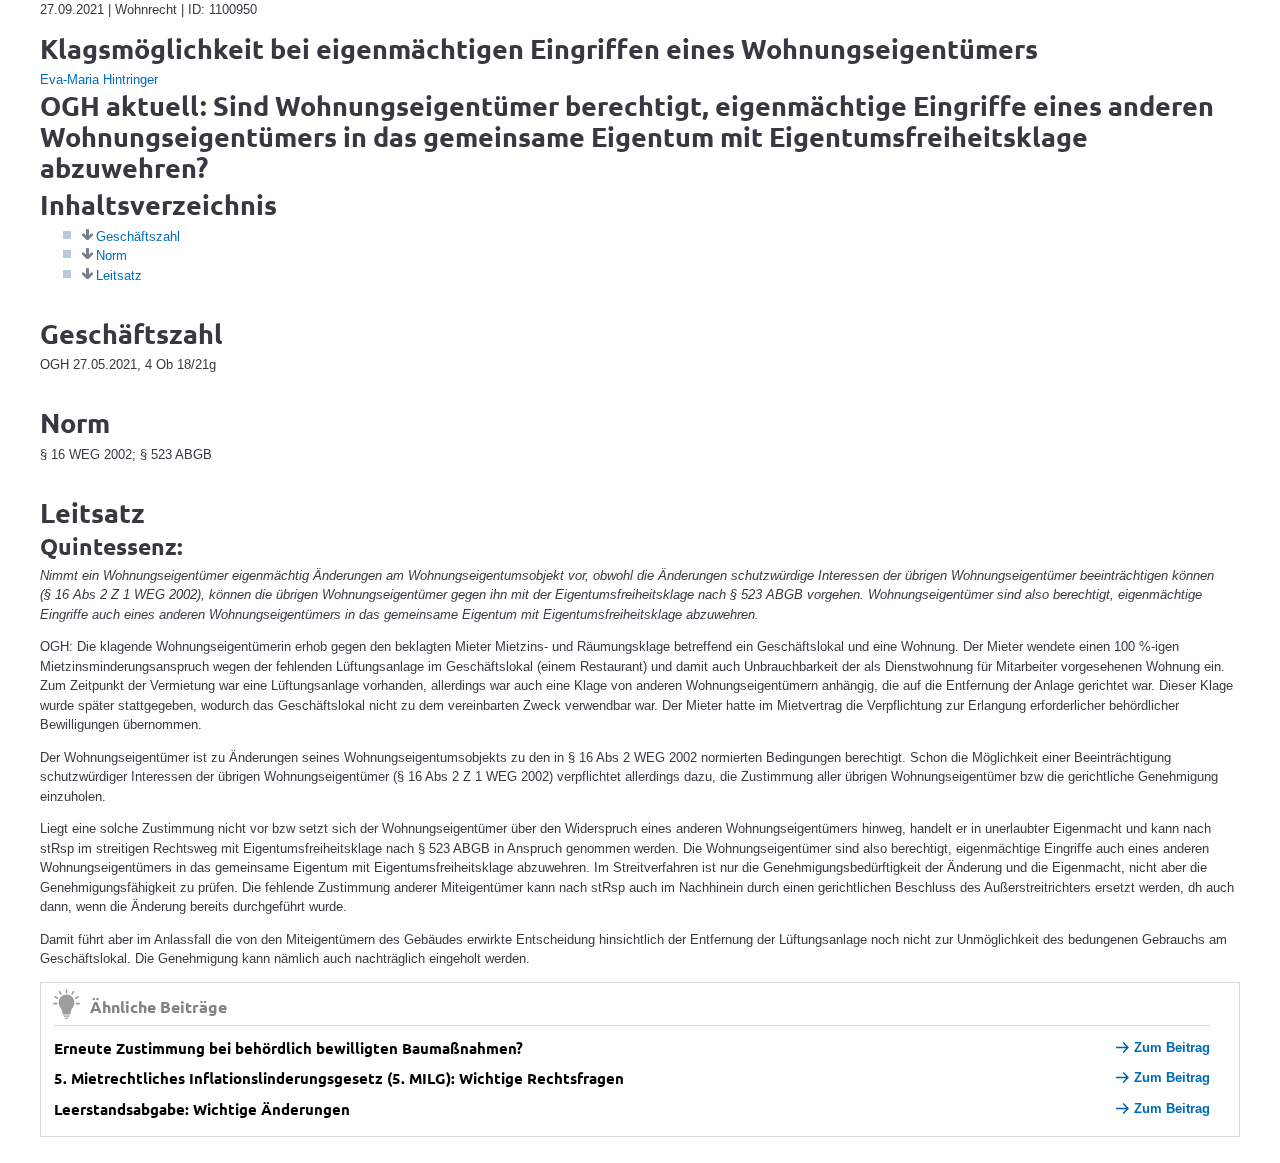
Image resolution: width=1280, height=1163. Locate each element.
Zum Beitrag (1172, 1047)
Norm (111, 255)
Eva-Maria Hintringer (99, 79)
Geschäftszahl (138, 236)
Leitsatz (119, 275)
